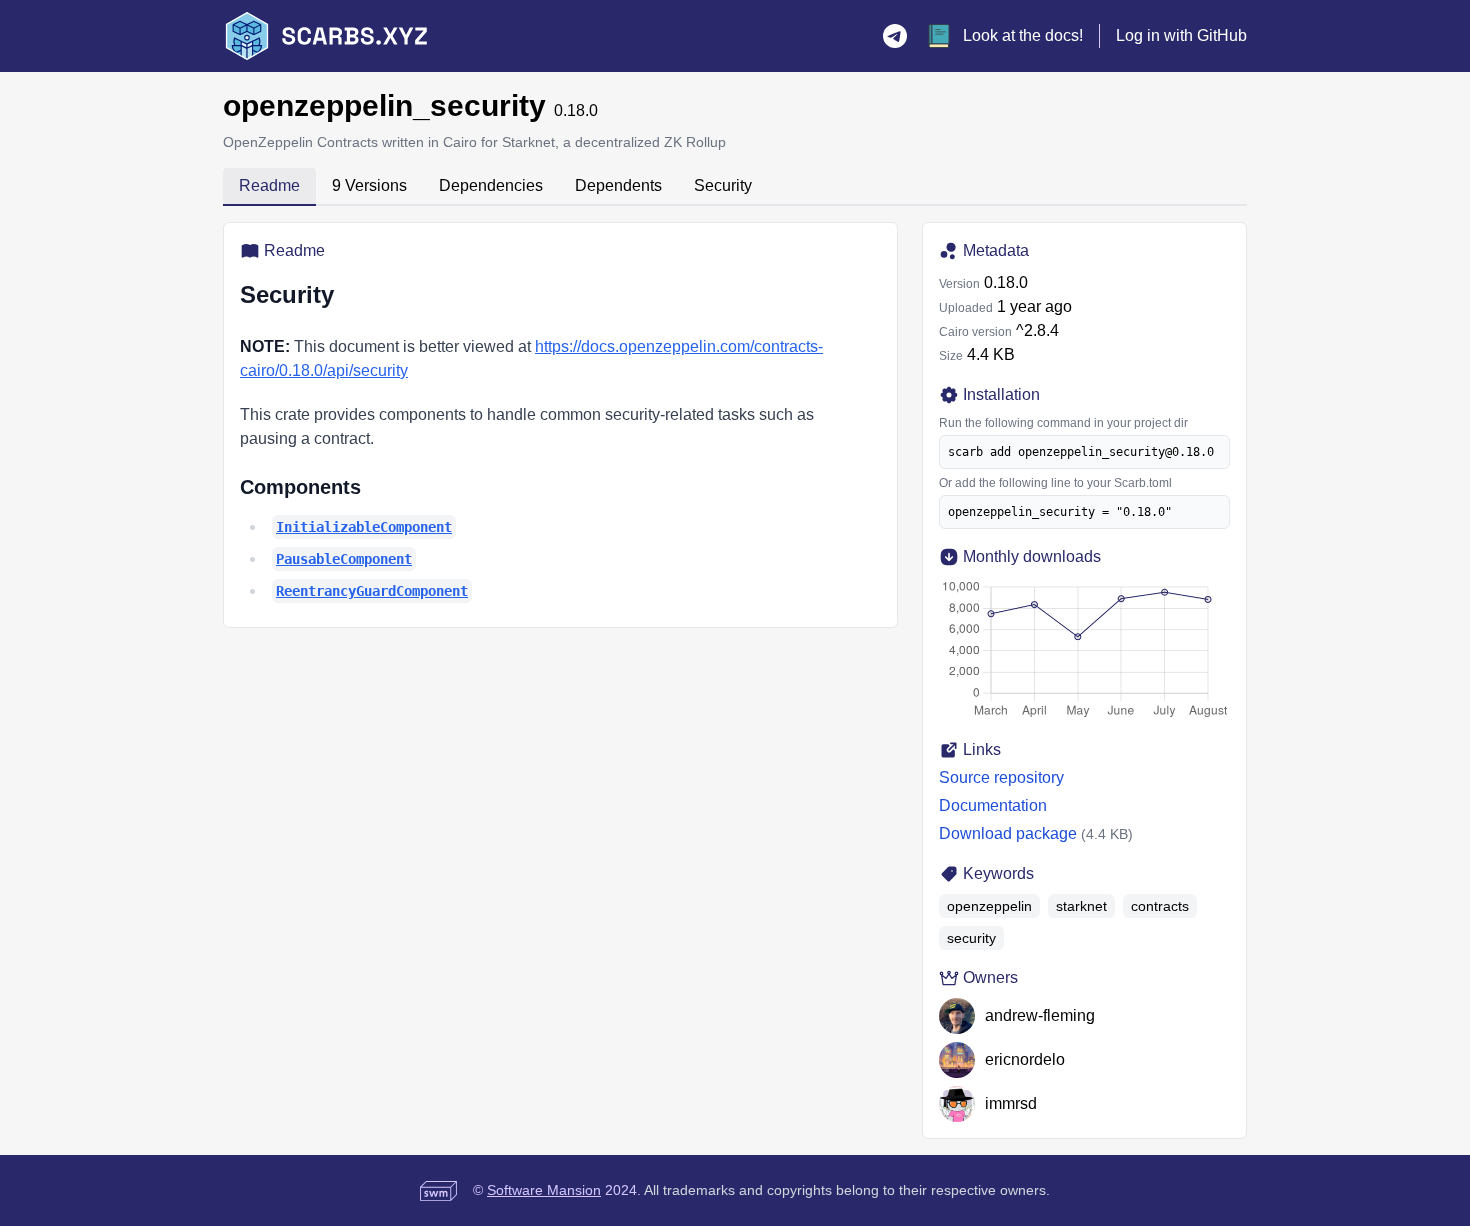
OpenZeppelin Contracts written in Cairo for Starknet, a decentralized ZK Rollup (474, 142)
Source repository (1001, 777)
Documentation (993, 805)
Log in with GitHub (1181, 35)
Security (723, 185)
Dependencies (491, 185)
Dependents (618, 185)
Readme (269, 185)
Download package (1008, 833)
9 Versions (369, 185)
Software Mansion (544, 1190)
